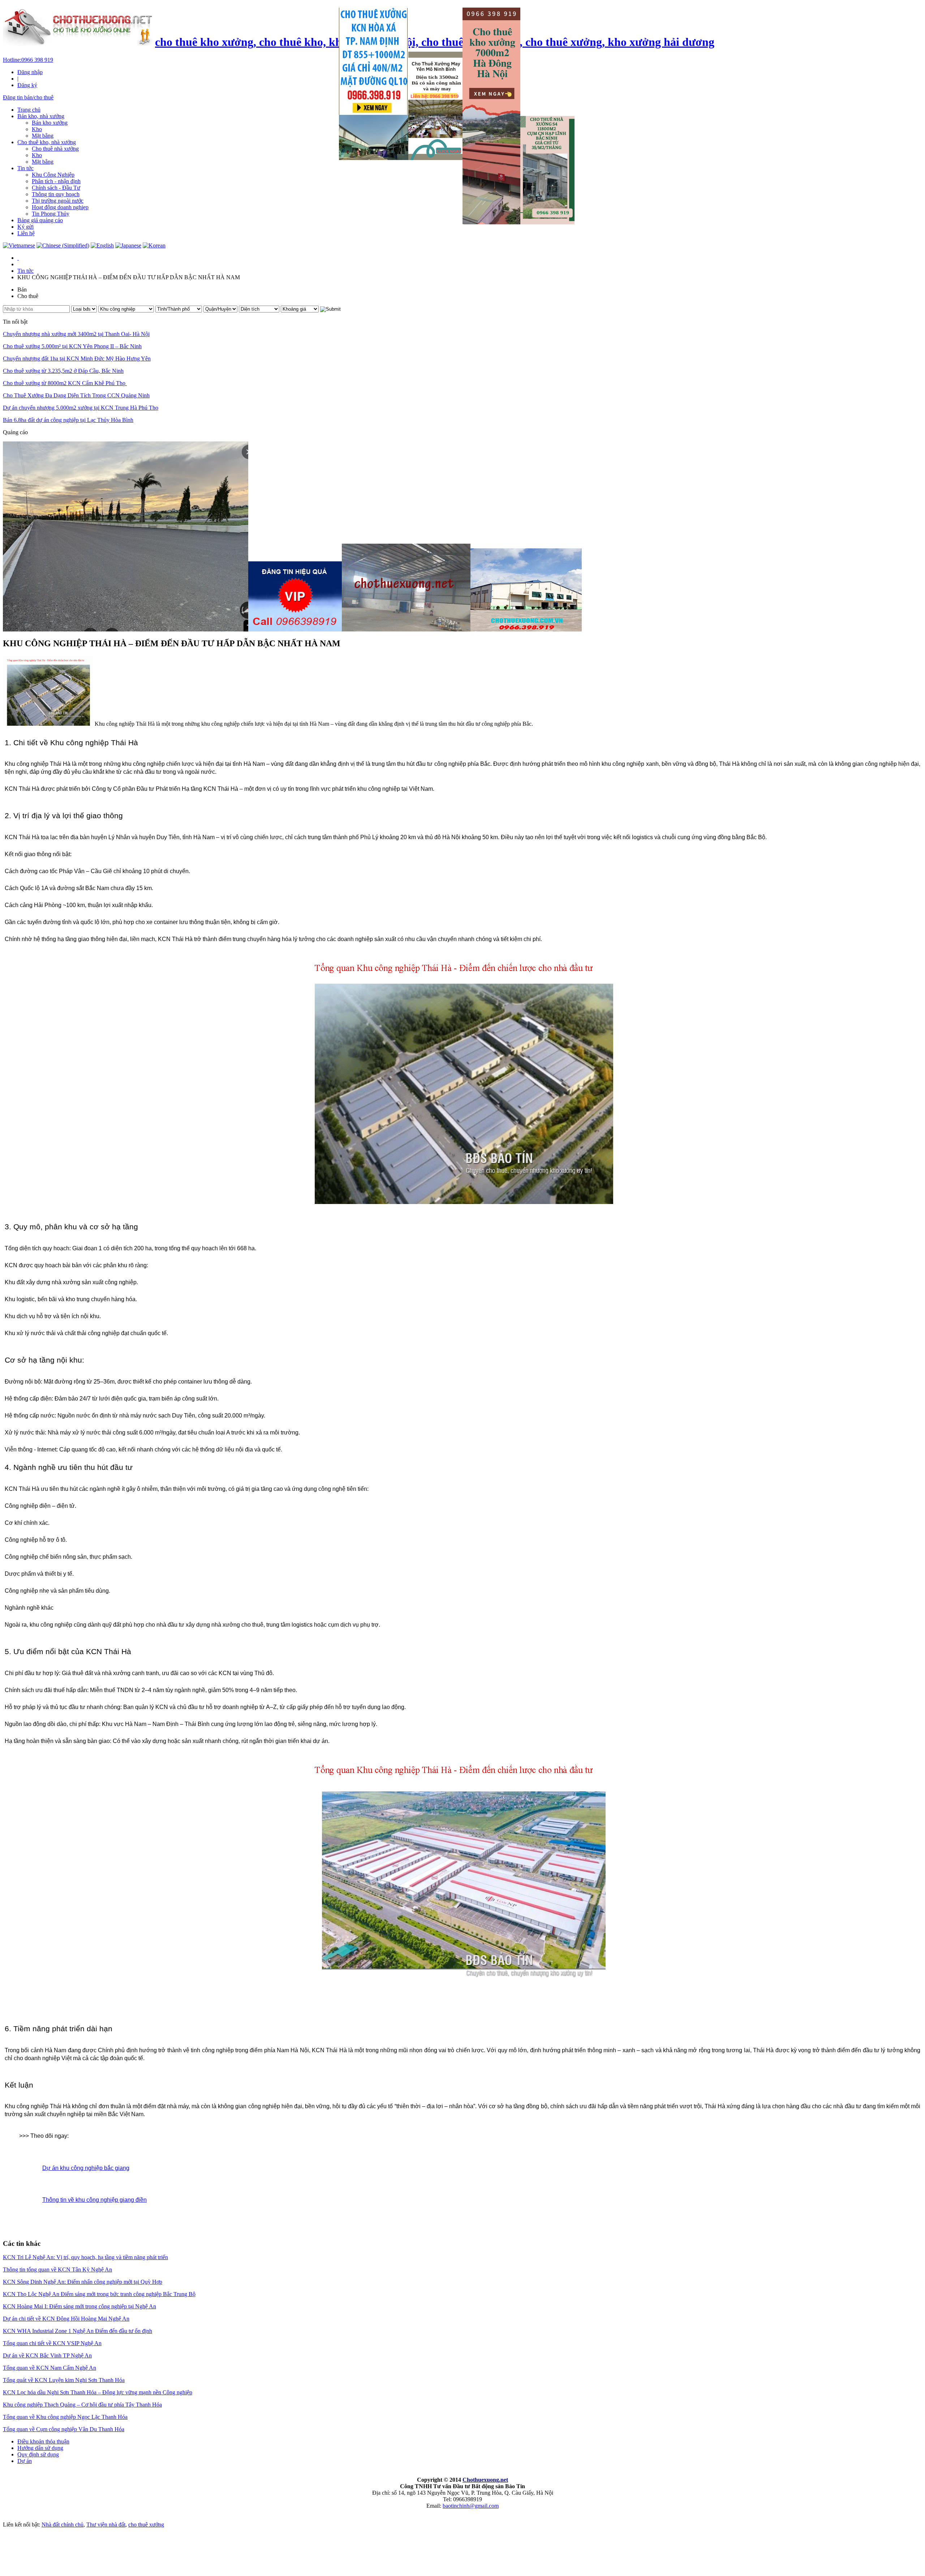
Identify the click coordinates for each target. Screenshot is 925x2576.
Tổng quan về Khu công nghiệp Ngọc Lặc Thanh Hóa (65, 2417)
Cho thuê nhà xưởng (55, 149)
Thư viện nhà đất (106, 2525)
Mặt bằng (43, 136)
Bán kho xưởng (50, 123)
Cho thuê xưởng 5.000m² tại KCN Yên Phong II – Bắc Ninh (72, 346)
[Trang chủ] (18, 258)
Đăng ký (27, 85)
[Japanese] (128, 245)
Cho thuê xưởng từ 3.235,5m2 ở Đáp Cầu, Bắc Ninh (63, 371)
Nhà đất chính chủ (63, 2525)
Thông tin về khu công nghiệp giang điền (94, 2200)
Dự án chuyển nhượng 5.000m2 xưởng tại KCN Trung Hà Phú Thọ (81, 408)
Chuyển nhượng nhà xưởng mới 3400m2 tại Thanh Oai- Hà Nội (76, 334)
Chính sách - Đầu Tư (56, 188)
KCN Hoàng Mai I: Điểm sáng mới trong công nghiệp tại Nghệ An (79, 2306)
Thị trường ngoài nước (58, 201)
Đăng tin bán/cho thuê (28, 97)
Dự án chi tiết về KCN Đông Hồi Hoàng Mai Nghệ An (66, 2319)
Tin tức (25, 168)
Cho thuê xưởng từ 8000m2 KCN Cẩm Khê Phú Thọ (65, 383)
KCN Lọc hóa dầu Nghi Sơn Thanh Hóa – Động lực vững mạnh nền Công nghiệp (98, 2392)
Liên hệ (26, 233)
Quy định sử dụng (38, 2454)
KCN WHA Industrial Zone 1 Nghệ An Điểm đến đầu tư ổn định (78, 2331)
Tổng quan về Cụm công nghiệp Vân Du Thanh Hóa (64, 2429)
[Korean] (154, 245)
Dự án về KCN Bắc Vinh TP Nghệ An (47, 2355)
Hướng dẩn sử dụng (40, 2448)
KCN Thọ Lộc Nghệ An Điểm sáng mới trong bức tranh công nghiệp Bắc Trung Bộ (99, 2294)
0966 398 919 (28, 60)
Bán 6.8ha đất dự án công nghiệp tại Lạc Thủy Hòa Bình (68, 420)
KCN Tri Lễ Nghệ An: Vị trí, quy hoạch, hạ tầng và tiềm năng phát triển (85, 2257)
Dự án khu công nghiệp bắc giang (86, 2168)
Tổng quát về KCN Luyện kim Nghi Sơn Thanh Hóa (64, 2380)
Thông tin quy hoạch (56, 194)
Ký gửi (25, 227)
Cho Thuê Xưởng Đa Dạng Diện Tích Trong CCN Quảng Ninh (76, 395)
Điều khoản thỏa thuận (43, 2441)
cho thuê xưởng (146, 2525)
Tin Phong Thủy (51, 214)
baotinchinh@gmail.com (471, 2506)
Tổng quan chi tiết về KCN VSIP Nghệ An (52, 2343)
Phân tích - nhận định (56, 181)
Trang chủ (29, 110)
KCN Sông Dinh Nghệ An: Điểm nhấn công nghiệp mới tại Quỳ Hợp (83, 2282)
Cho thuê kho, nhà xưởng (47, 142)
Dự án (25, 2461)
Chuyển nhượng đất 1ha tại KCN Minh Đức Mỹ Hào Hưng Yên (77, 359)
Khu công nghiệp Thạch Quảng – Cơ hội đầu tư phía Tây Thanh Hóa (82, 2405)
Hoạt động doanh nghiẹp (60, 207)
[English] (102, 245)
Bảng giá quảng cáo (40, 220)
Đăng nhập (30, 72)
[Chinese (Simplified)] (63, 245)
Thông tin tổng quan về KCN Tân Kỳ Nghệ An (57, 2269)
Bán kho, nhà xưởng (41, 116)
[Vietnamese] (19, 245)
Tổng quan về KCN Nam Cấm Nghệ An (50, 2368)
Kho (37, 129)
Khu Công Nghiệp (53, 175)
